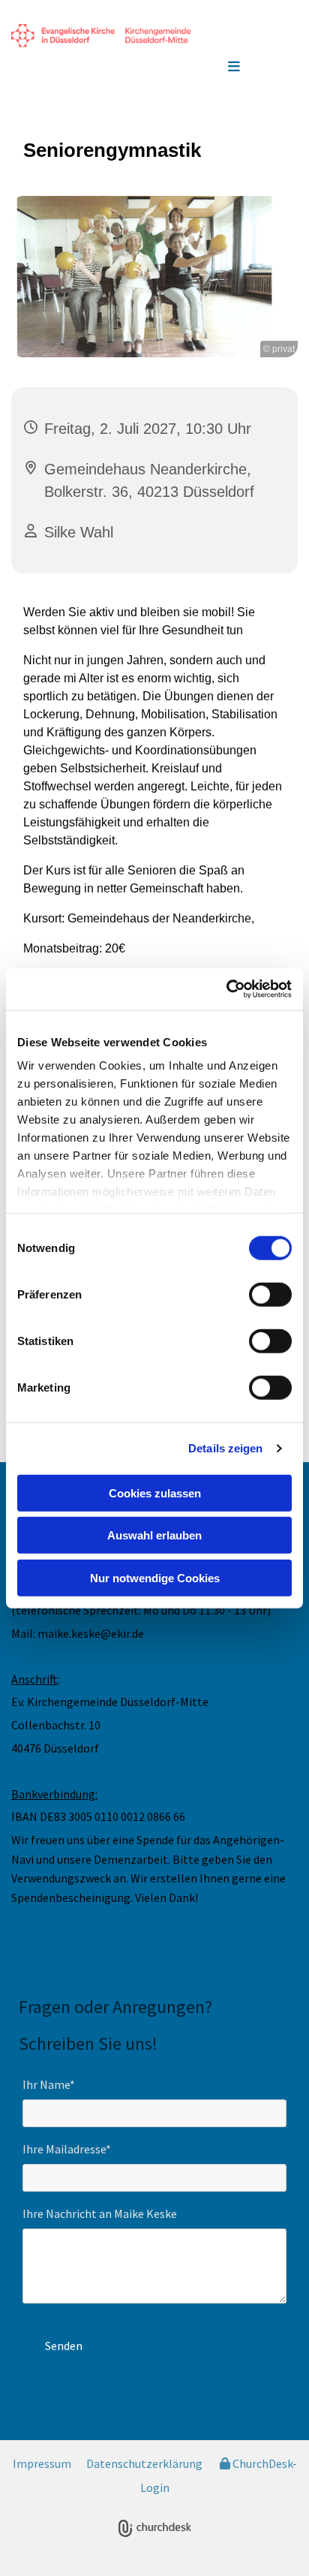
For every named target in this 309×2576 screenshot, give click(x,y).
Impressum (42, 2463)
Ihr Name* (49, 2085)
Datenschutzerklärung (144, 2463)
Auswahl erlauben (154, 1535)
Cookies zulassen (155, 1493)
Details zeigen (225, 1448)
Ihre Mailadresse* (67, 2149)
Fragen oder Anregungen (112, 2007)
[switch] (270, 1294)
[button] (234, 68)
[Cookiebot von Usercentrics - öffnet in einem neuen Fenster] (226, 989)
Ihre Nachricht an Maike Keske (100, 2214)
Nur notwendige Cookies (155, 1577)
